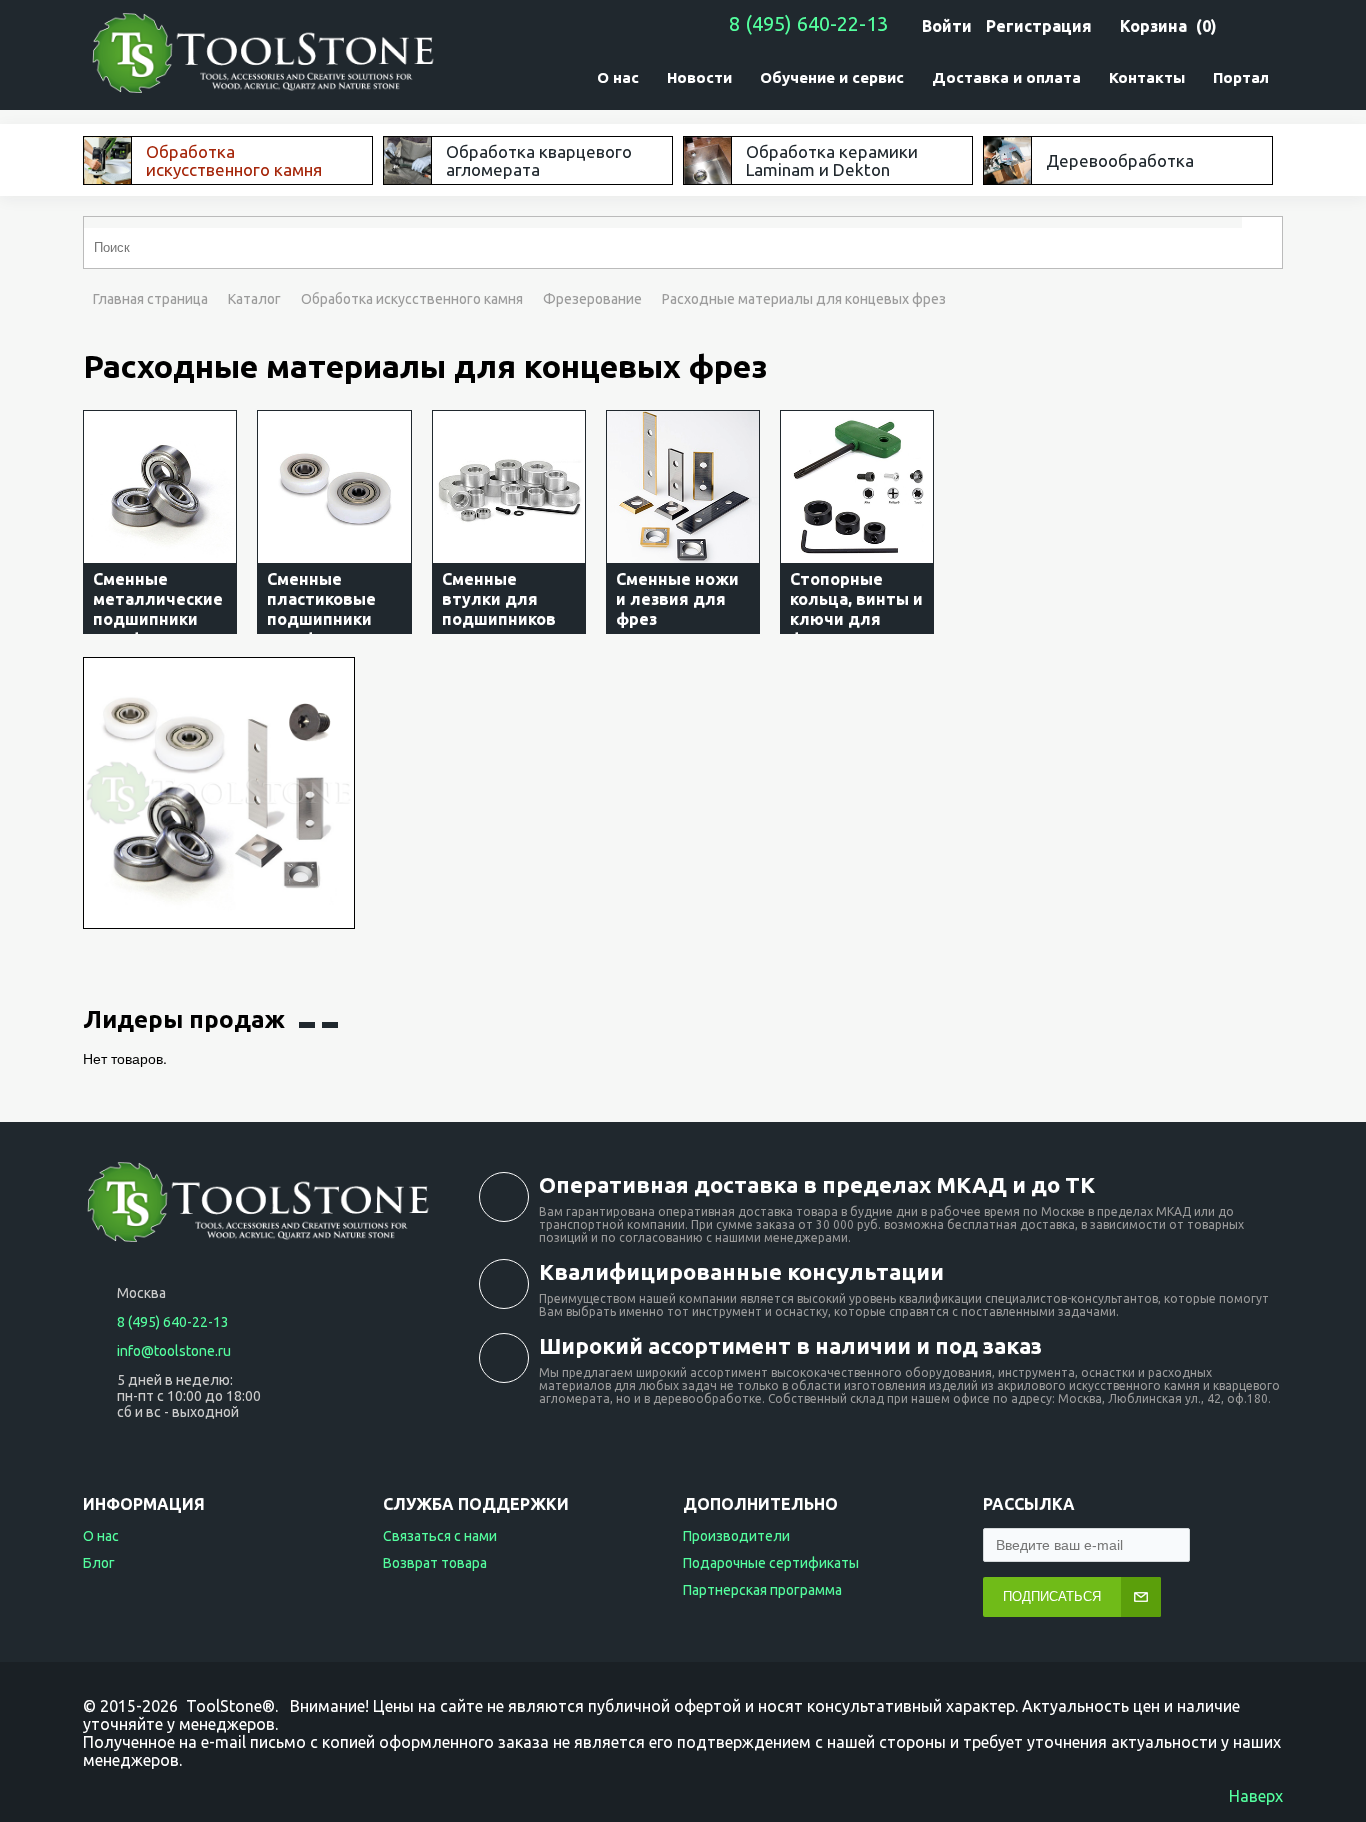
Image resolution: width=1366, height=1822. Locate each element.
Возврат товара (435, 1563)
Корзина (1153, 26)
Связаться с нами (440, 1536)
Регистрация (1039, 26)
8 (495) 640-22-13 (808, 23)
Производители (736, 1536)
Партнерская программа (762, 1590)
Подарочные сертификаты (771, 1563)
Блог (99, 1563)
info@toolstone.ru (174, 1351)
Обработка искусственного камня (412, 299)
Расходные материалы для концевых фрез (804, 299)
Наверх (1256, 1796)
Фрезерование (592, 299)
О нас (101, 1536)
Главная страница (150, 299)
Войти (947, 26)
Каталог (254, 299)
